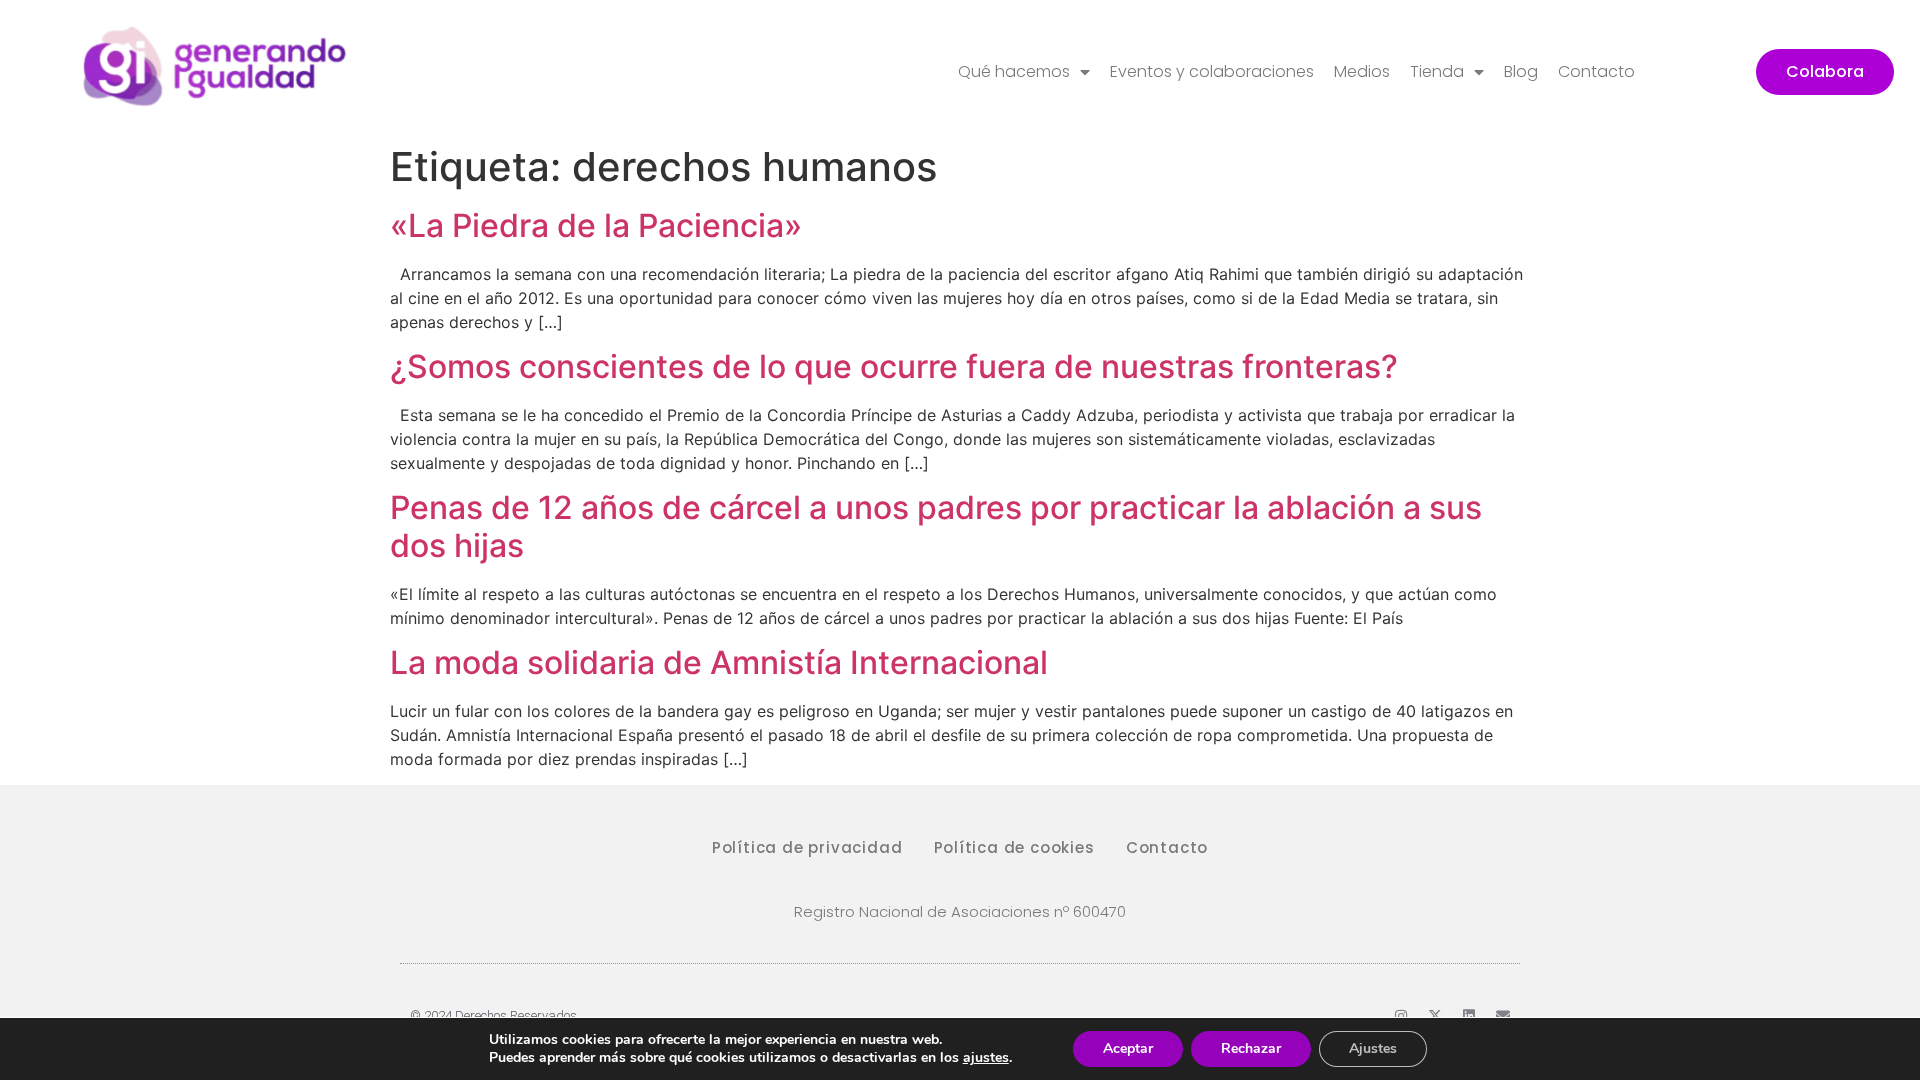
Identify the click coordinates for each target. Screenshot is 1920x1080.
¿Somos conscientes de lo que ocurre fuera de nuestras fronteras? (894, 366)
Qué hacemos (1014, 71)
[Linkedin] (1469, 1016)
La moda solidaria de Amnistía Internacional (719, 662)
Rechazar (1251, 1048)
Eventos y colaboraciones (1212, 71)
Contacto (1596, 71)
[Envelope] (1503, 1016)
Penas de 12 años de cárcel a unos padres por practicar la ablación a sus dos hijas (936, 526)
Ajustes (1373, 1048)
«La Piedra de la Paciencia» (596, 225)
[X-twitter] (1435, 1016)
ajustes (986, 1058)
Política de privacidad (807, 847)
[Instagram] (1401, 1016)
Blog (1521, 71)
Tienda (1437, 71)
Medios (1362, 71)
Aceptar (1128, 1048)
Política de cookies (1014, 847)
